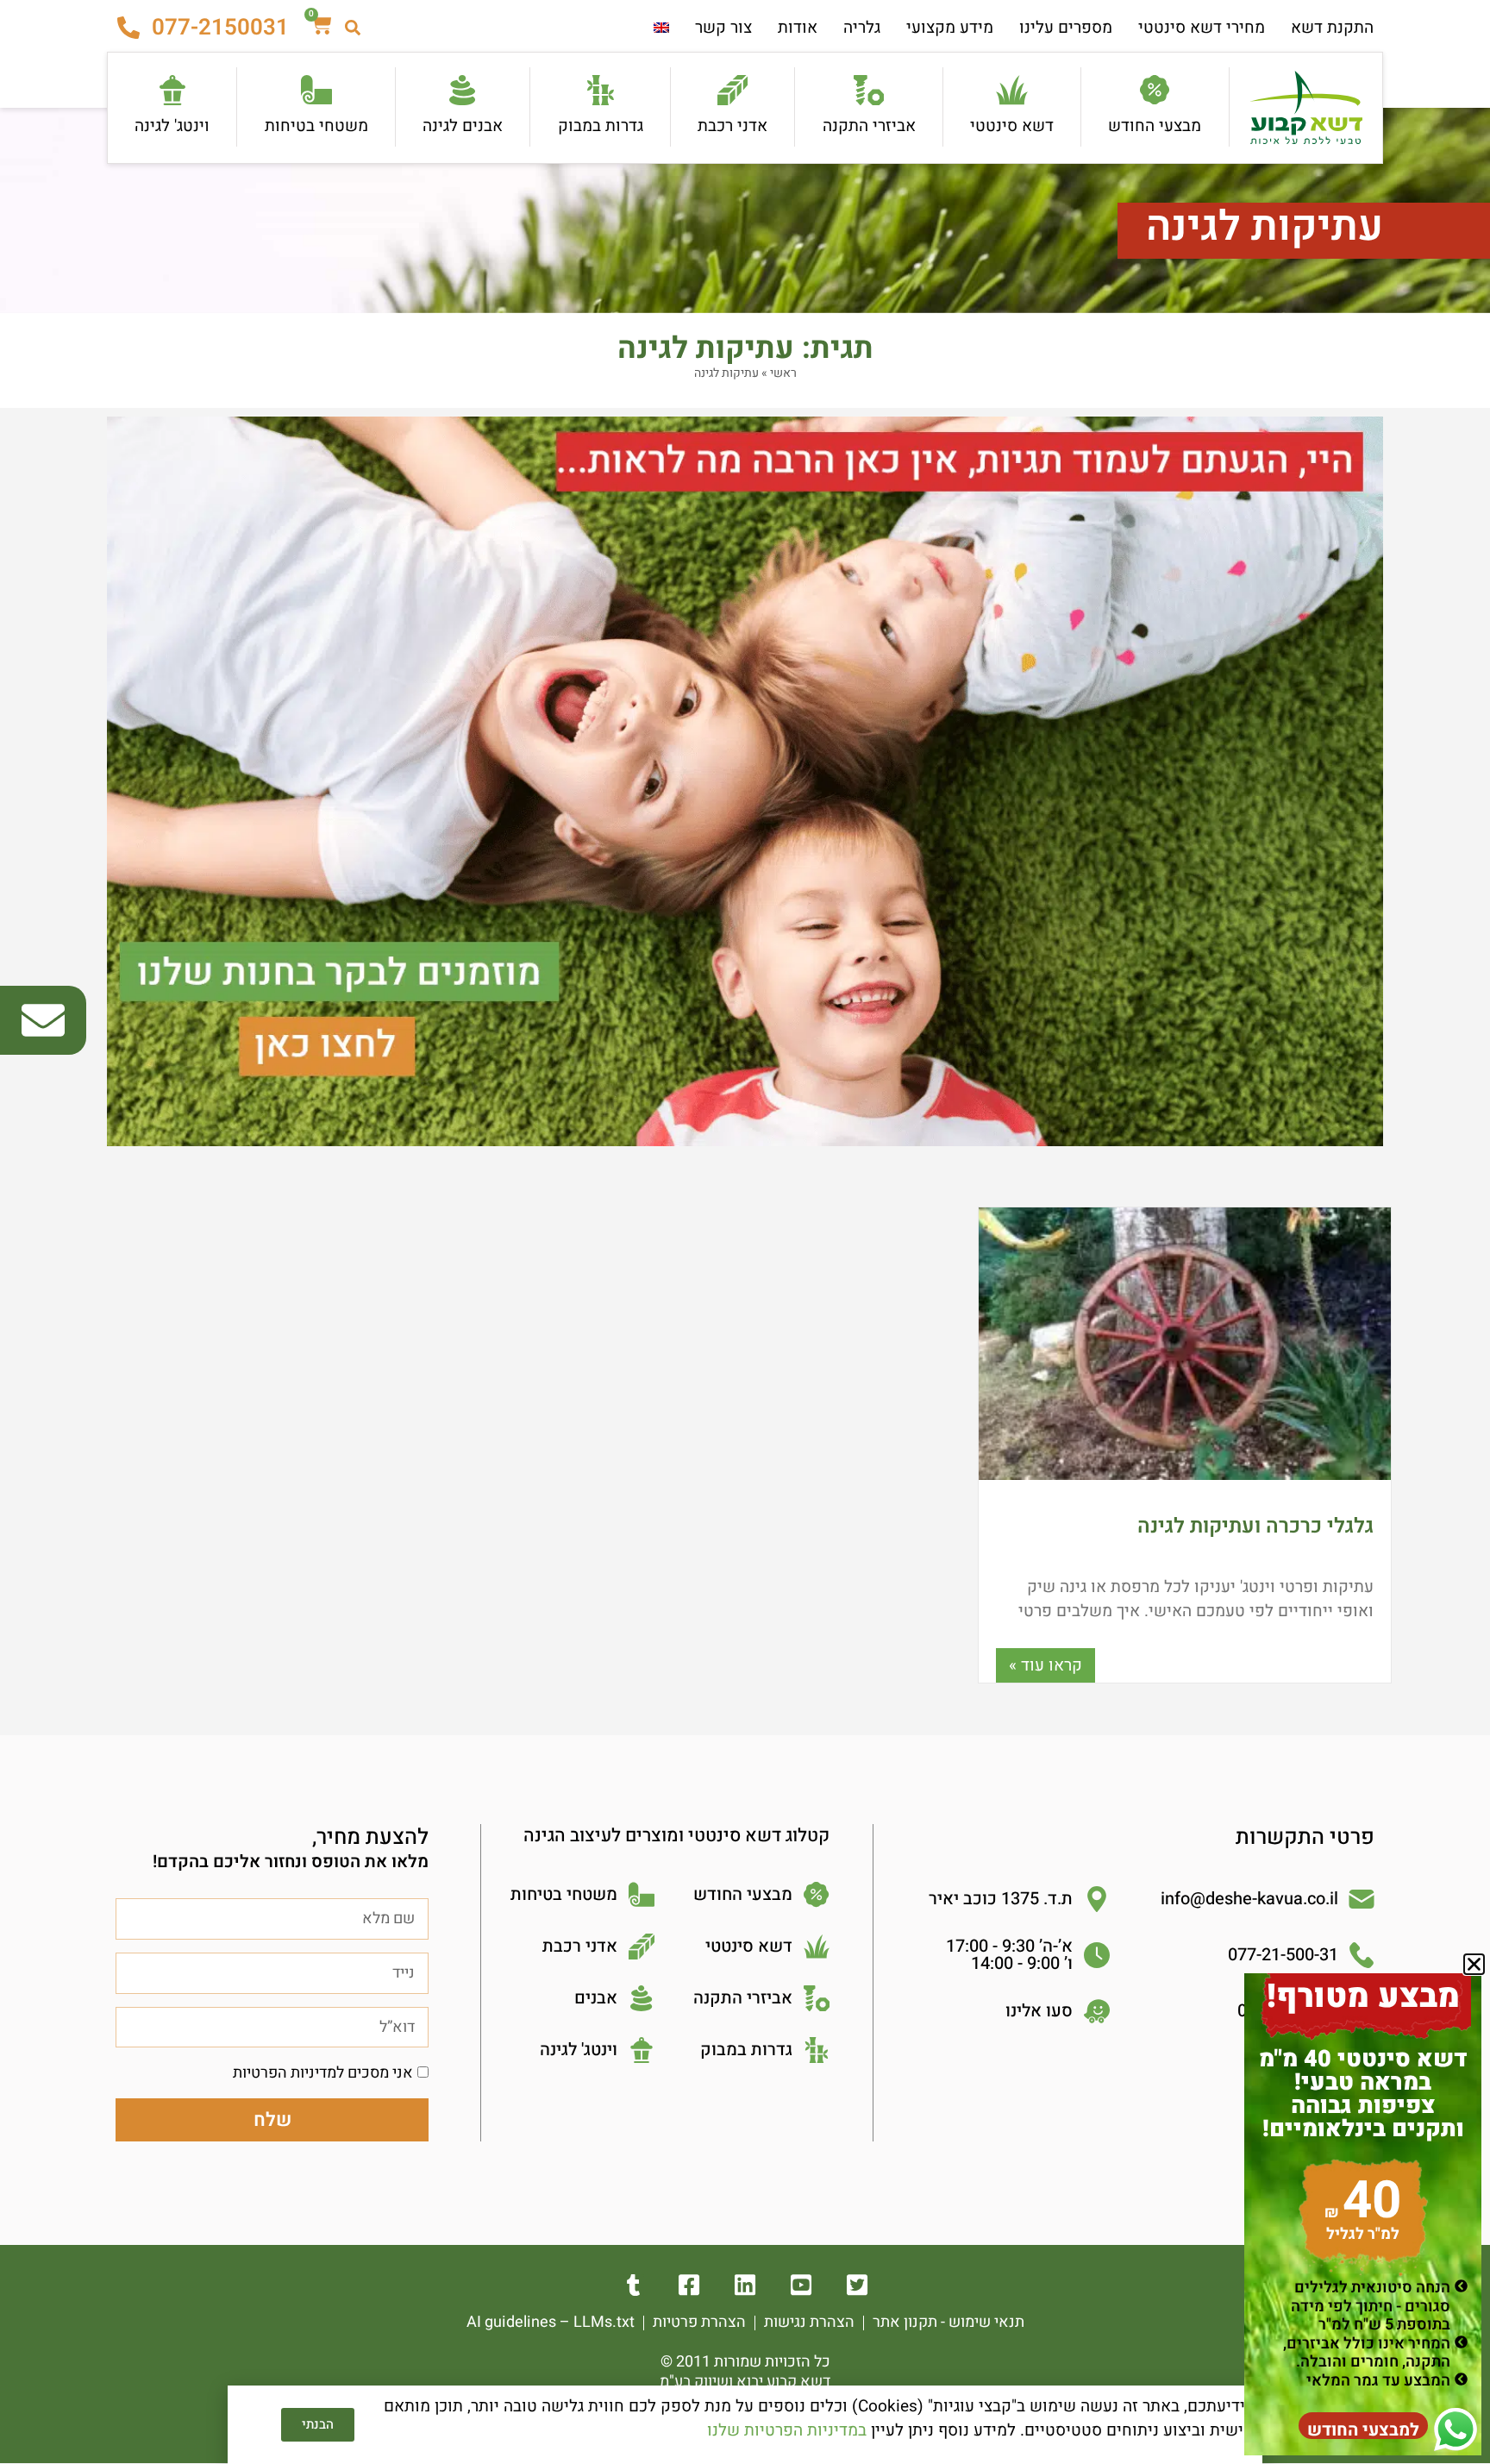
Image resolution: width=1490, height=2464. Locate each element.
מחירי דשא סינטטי (1202, 28)
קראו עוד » (1046, 1665)
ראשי (783, 373)
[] (858, 2285)
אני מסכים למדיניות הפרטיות (323, 2073)
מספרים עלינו (1066, 28)
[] (801, 2285)
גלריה (862, 28)
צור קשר (723, 28)
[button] (1474, 1964)
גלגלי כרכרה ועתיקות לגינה (1255, 1526)
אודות (798, 28)
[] (745, 2285)
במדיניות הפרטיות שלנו (787, 2430)
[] (689, 2285)
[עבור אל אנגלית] (661, 28)
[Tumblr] (633, 2285)
